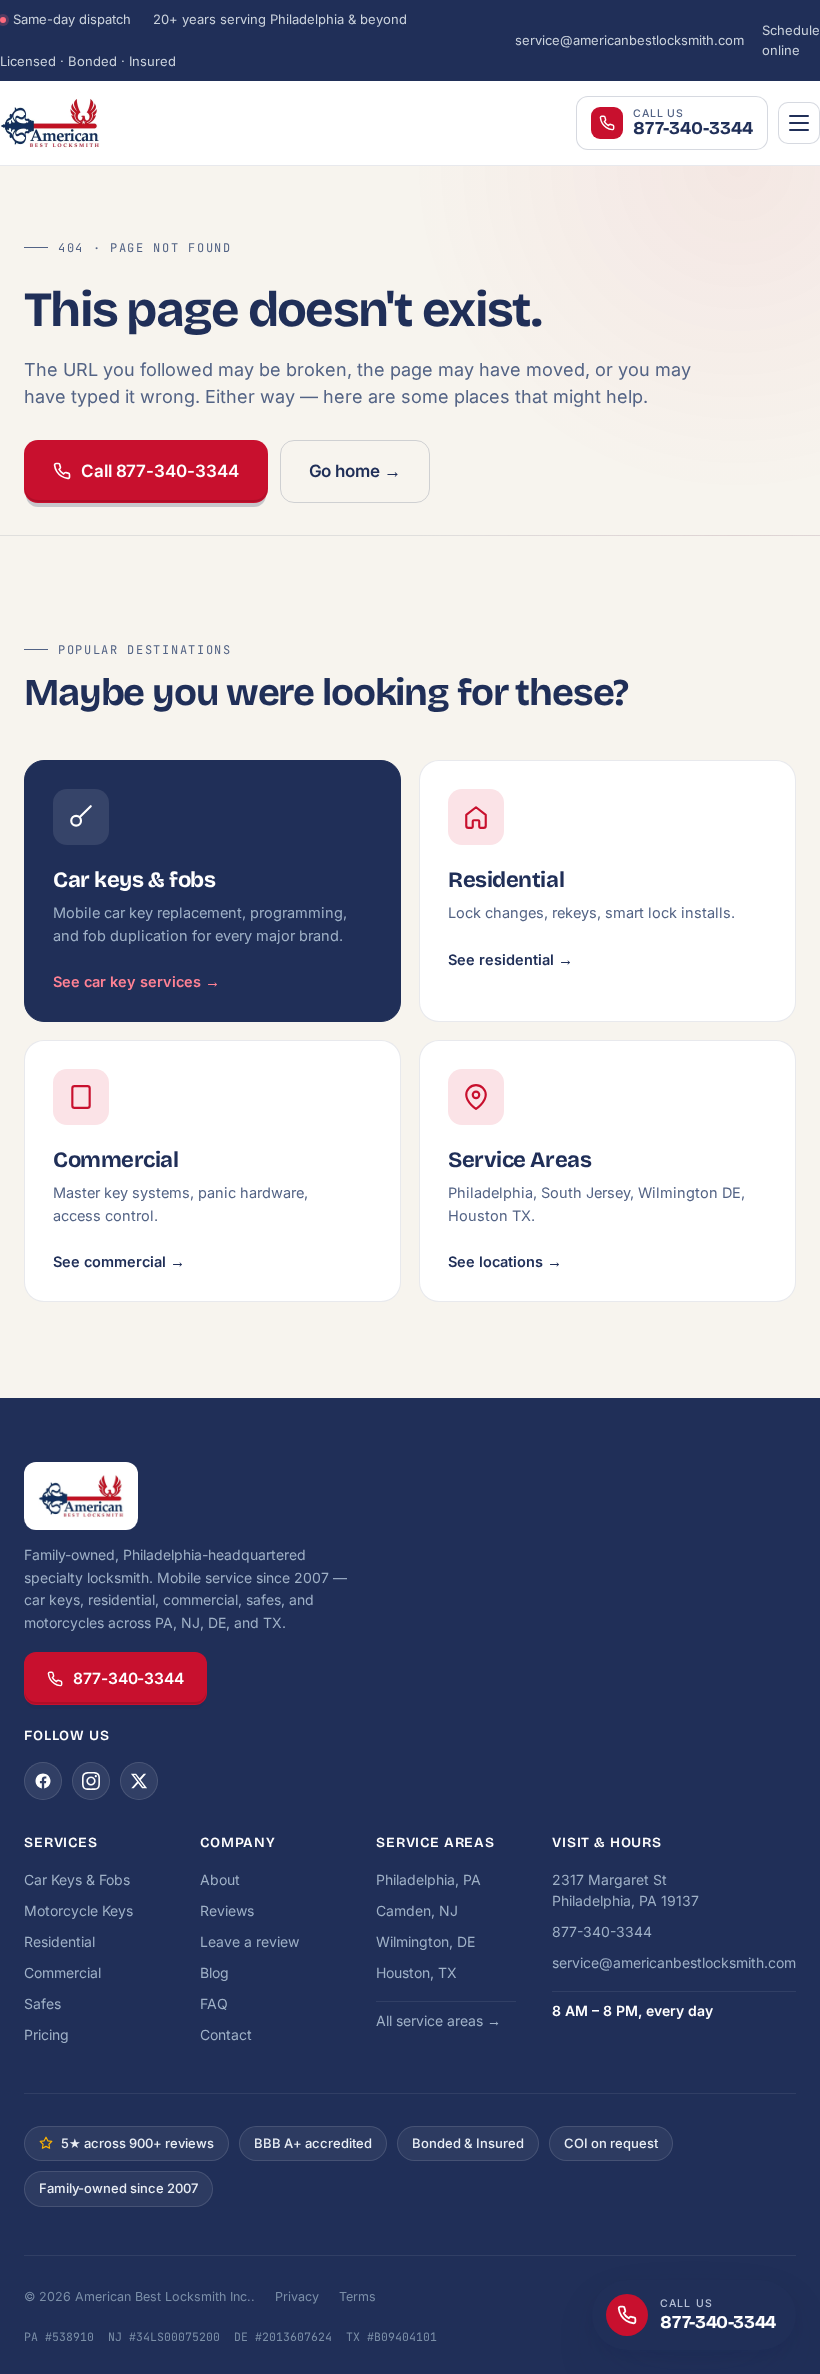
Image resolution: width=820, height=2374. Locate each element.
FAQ (214, 2003)
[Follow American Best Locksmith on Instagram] (91, 1781)
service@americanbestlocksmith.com (629, 40)
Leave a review (249, 1941)
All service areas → (438, 2020)
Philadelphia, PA (428, 1879)
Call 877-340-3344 (160, 471)
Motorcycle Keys (78, 1910)
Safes (42, 2003)
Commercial (62, 1972)
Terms (357, 2296)
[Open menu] (799, 123)
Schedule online (791, 40)
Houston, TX (416, 1972)
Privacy (297, 2296)
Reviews (227, 1910)
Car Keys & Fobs (77, 1879)
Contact (226, 2034)
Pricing (46, 2034)
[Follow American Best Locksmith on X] (139, 1781)
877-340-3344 (128, 1678)
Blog (214, 1972)
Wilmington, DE (425, 1941)
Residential (59, 1941)
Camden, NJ (417, 1910)
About (220, 1879)
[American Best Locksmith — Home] (100, 123)
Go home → (355, 471)
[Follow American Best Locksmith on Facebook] (43, 1781)
